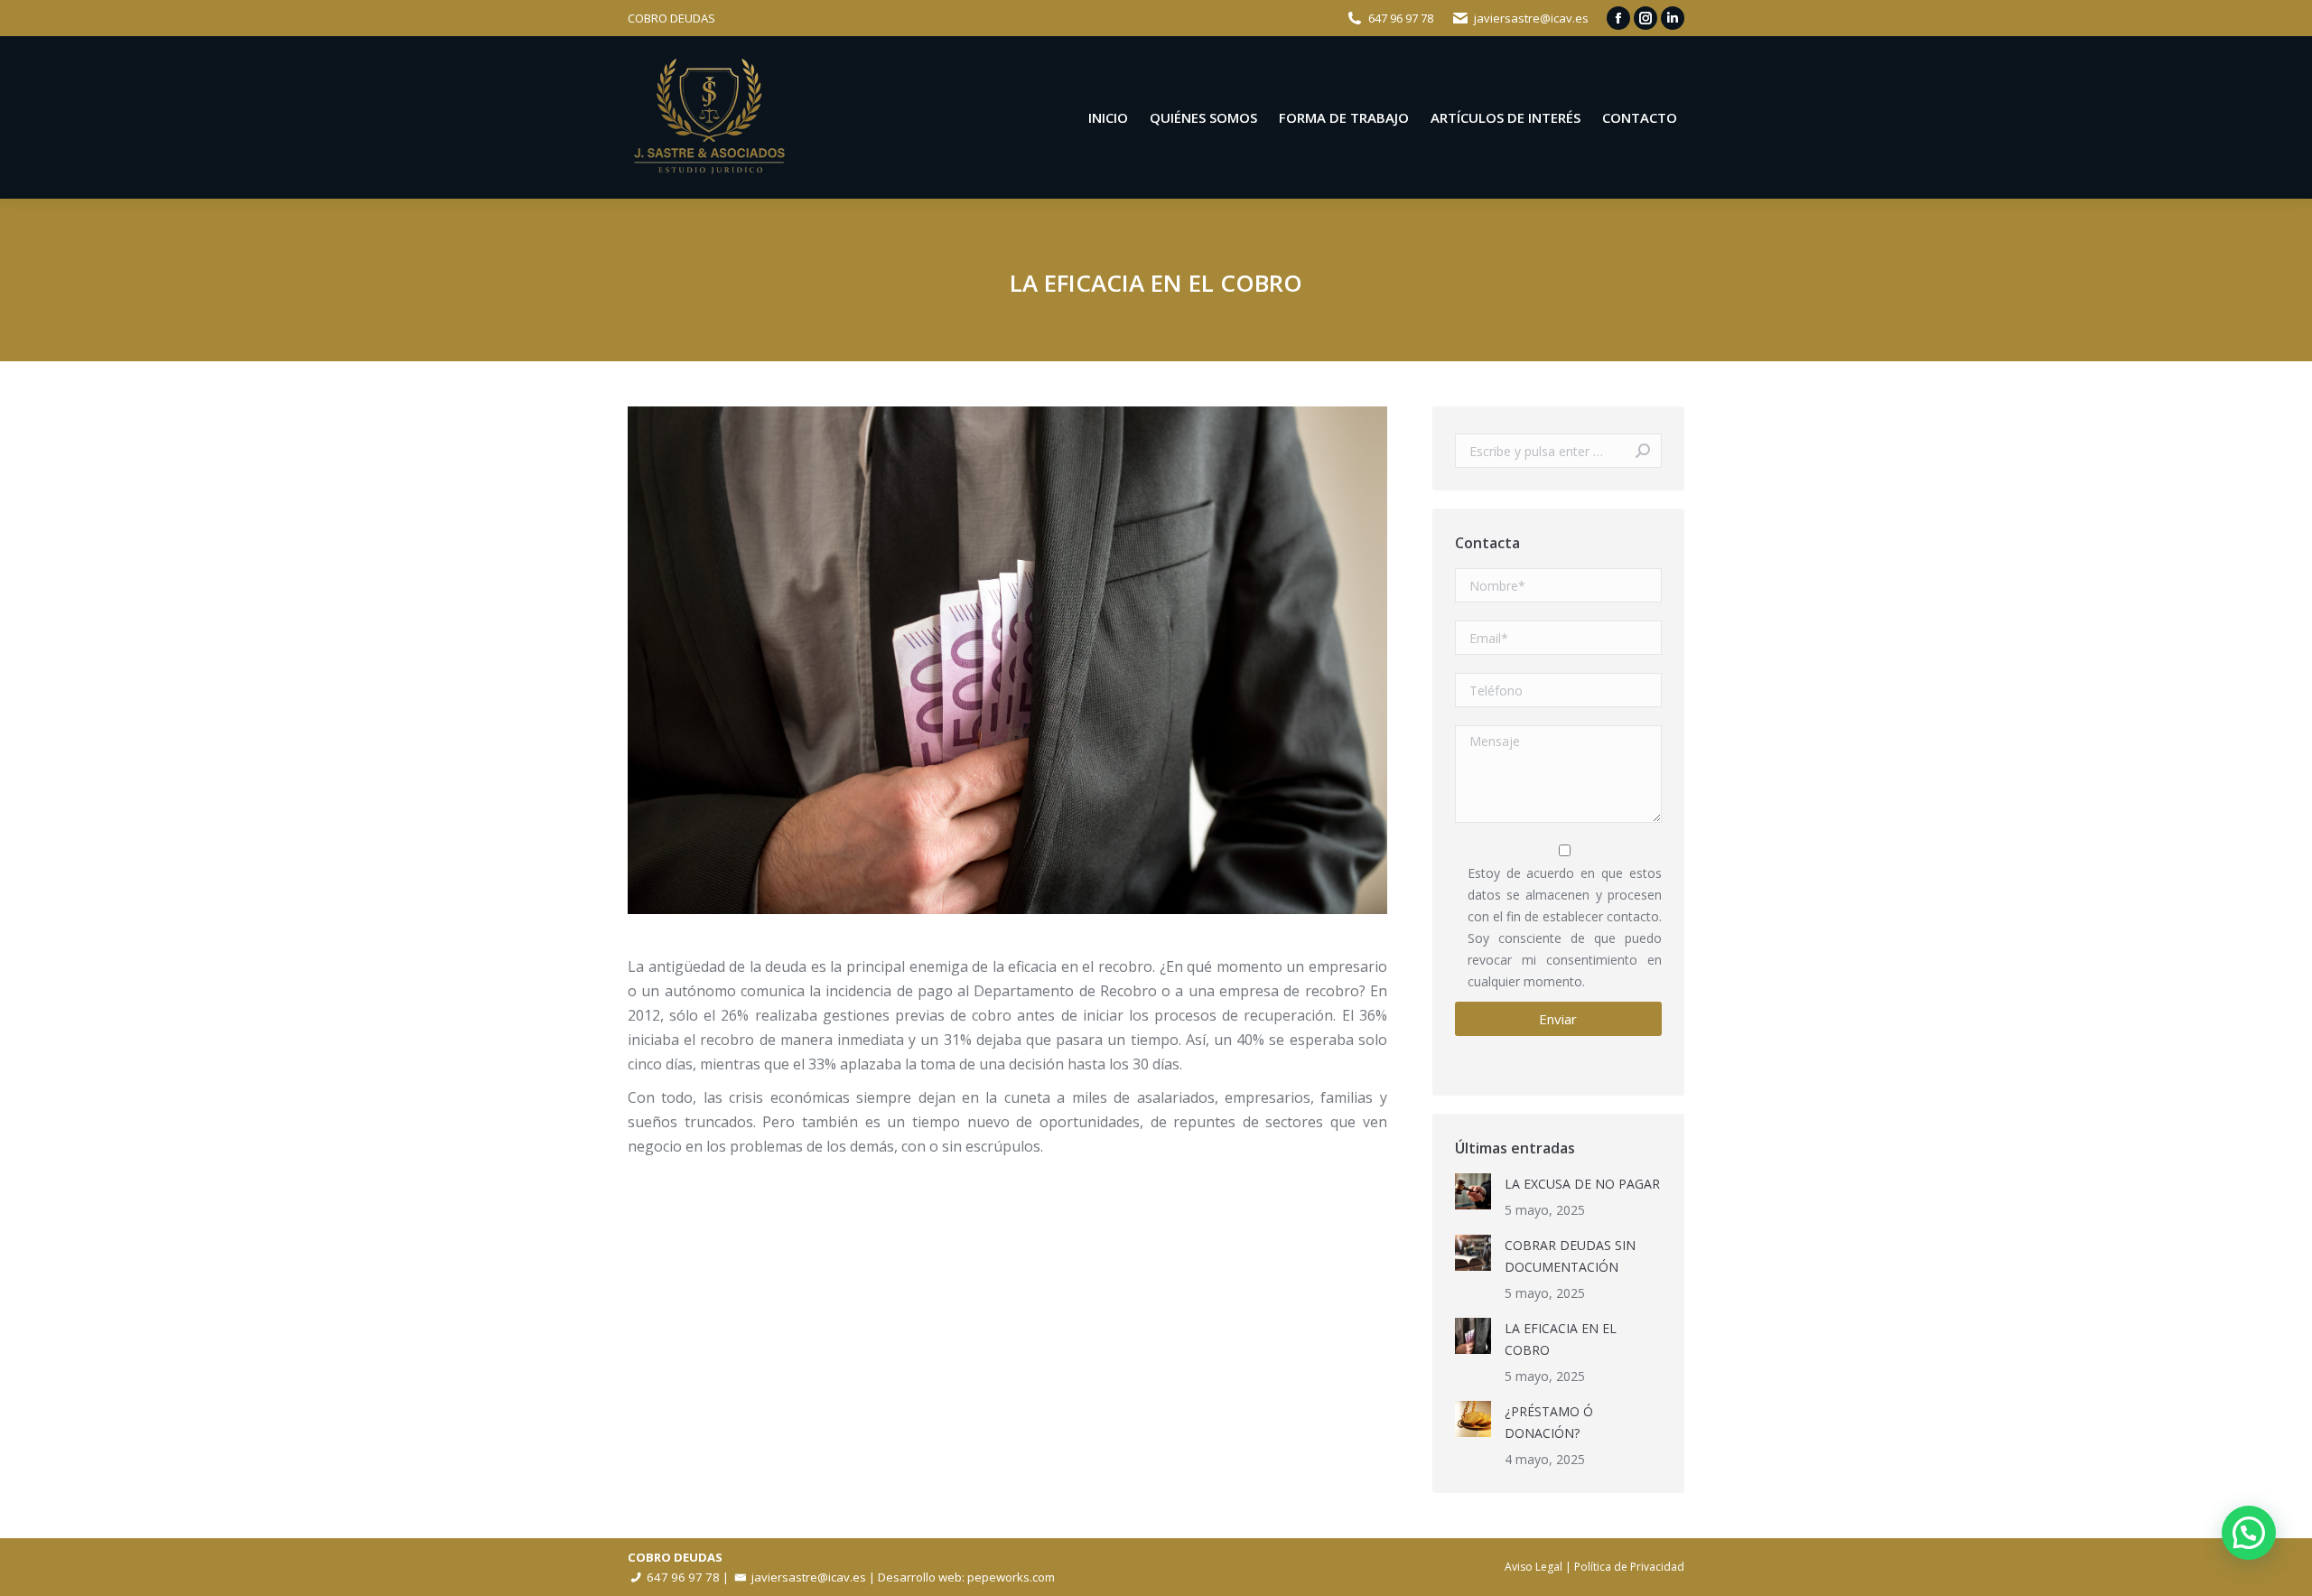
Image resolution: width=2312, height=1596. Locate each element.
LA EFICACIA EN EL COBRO (1561, 1339)
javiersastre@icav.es (1531, 18)
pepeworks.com (1011, 1577)
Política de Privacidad (1629, 1567)
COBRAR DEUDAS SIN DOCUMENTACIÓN (1570, 1256)
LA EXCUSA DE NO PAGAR (1582, 1184)
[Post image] (1473, 1191)
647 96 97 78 (1401, 18)
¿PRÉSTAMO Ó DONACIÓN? (1549, 1422)
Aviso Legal (1534, 1567)
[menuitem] (1108, 118)
